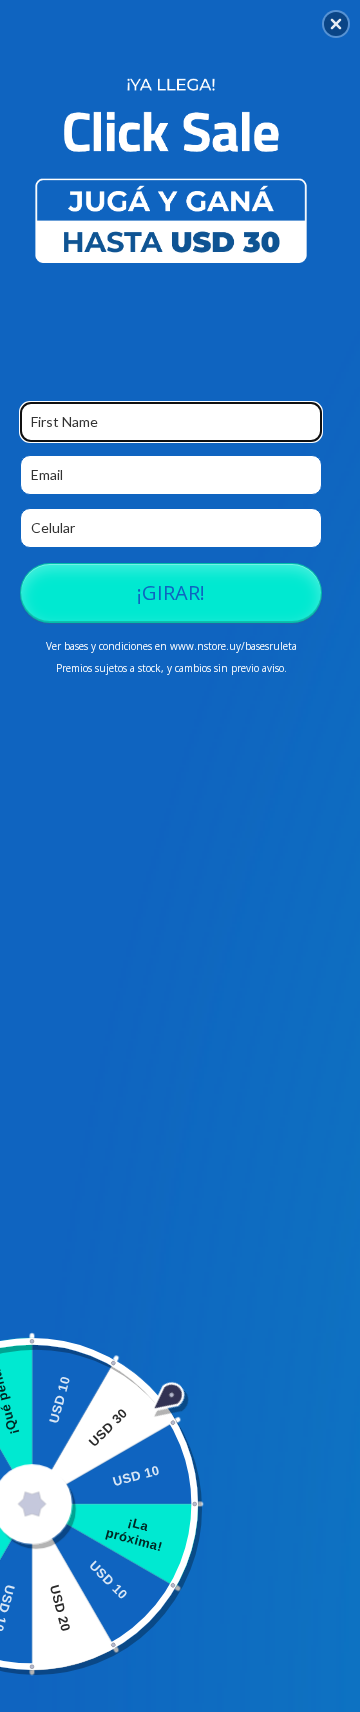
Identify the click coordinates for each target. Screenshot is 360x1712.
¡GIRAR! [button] (171, 592)
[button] (336, 24)
